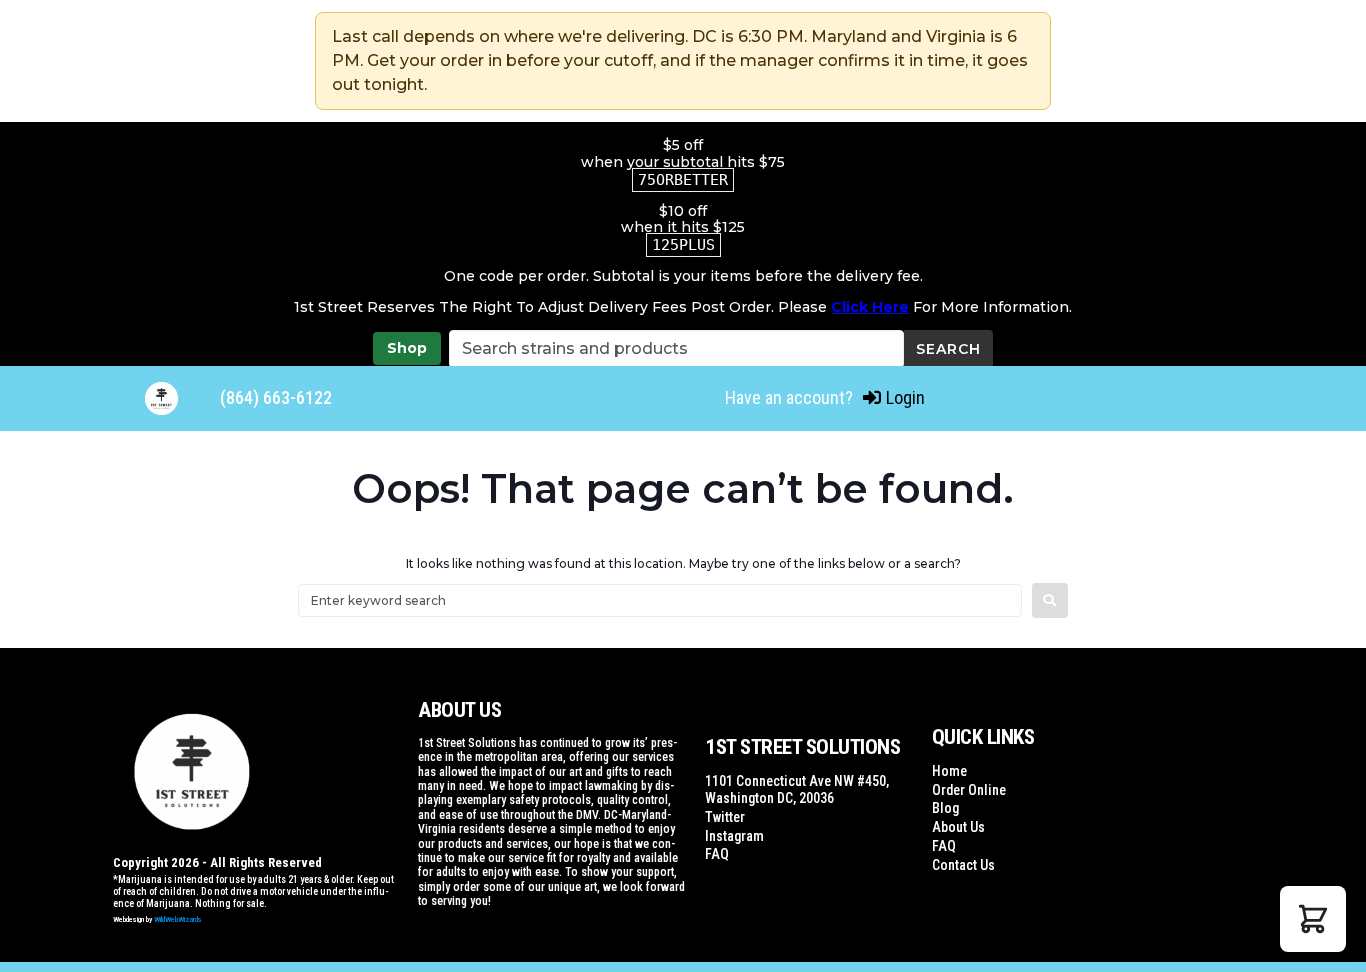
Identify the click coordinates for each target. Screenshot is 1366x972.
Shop (407, 348)
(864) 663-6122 (276, 397)
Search (948, 349)
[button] (1313, 919)
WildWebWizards (178, 919)
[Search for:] (660, 600)
